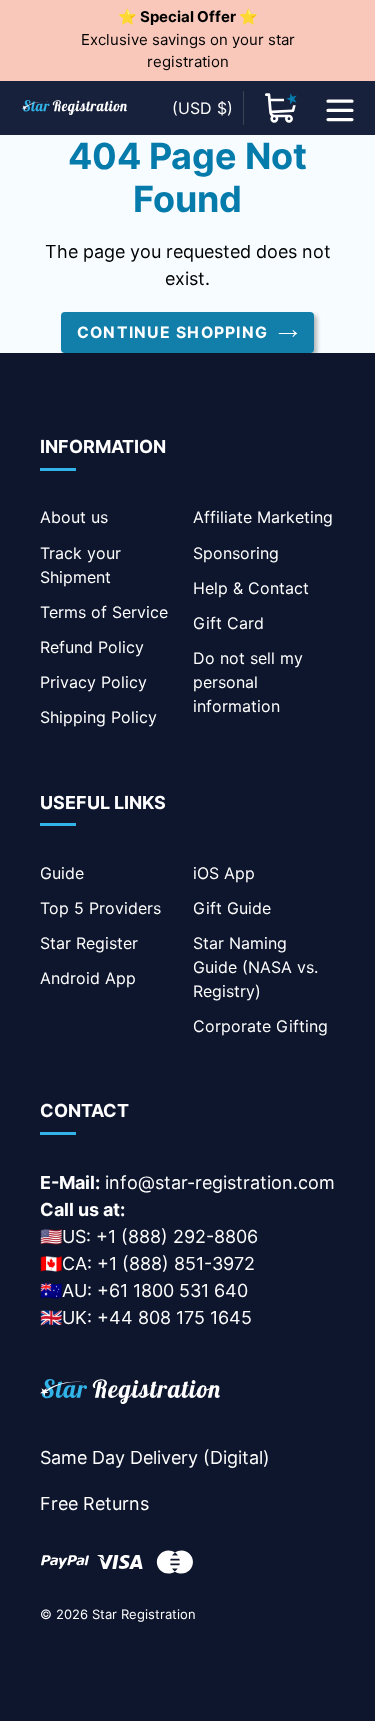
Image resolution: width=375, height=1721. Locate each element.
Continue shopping (172, 332)
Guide (62, 873)
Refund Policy (92, 647)
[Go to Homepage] (130, 1394)
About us (74, 517)
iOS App (224, 873)
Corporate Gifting (260, 1026)
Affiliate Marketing (263, 517)
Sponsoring (236, 553)
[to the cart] (281, 108)
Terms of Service (104, 612)
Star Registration (144, 1614)
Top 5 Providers (100, 908)
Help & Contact (251, 588)
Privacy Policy (93, 682)
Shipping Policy (98, 717)
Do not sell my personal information (248, 682)
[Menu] (340, 108)
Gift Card (228, 623)
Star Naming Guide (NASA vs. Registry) (255, 967)
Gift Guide (232, 908)
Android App (88, 978)
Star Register (89, 943)
